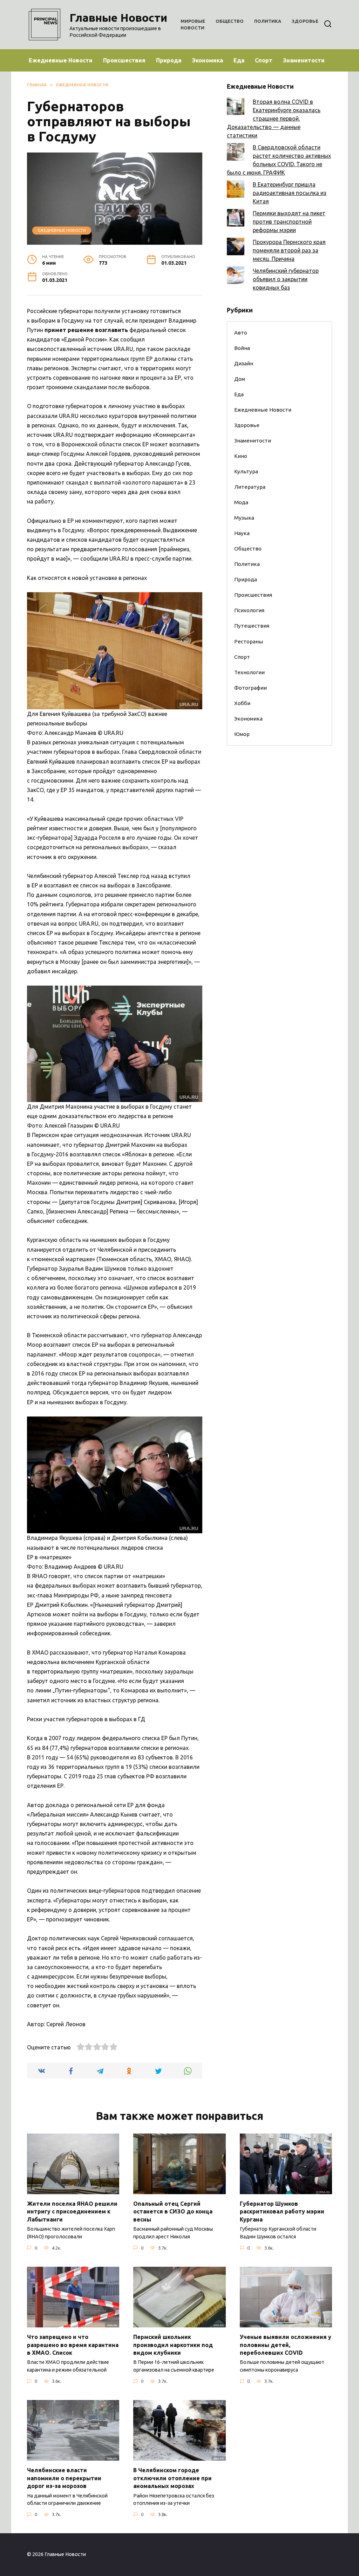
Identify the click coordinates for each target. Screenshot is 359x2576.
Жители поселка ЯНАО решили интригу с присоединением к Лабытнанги (72, 2212)
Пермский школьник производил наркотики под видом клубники (173, 2345)
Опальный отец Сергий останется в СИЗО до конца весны (173, 2212)
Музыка (244, 518)
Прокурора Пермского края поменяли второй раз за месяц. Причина (289, 250)
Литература (250, 487)
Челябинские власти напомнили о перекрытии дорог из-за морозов (64, 2478)
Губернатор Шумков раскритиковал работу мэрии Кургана (282, 2212)
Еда (239, 60)
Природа (169, 60)
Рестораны (249, 641)
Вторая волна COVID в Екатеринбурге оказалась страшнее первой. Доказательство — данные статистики (274, 119)
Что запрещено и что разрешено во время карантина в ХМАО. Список (73, 2345)
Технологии (249, 672)
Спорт (264, 60)
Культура (246, 471)
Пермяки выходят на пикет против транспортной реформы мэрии (289, 222)
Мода (241, 502)
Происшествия (124, 60)
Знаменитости (304, 60)
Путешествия (252, 626)
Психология (249, 610)
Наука (242, 533)
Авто (241, 333)
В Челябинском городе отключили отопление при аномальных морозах (172, 2478)
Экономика (207, 60)
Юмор (242, 734)
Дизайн (244, 363)
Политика (268, 21)
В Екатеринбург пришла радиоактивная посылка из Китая (290, 193)
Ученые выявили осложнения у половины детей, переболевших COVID (286, 2345)
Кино (241, 456)
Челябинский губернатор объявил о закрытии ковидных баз (286, 279)
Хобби (242, 703)
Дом (240, 379)
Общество (230, 21)
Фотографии (250, 688)
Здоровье (305, 21)
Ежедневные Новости (61, 60)
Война (242, 348)
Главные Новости (118, 18)
